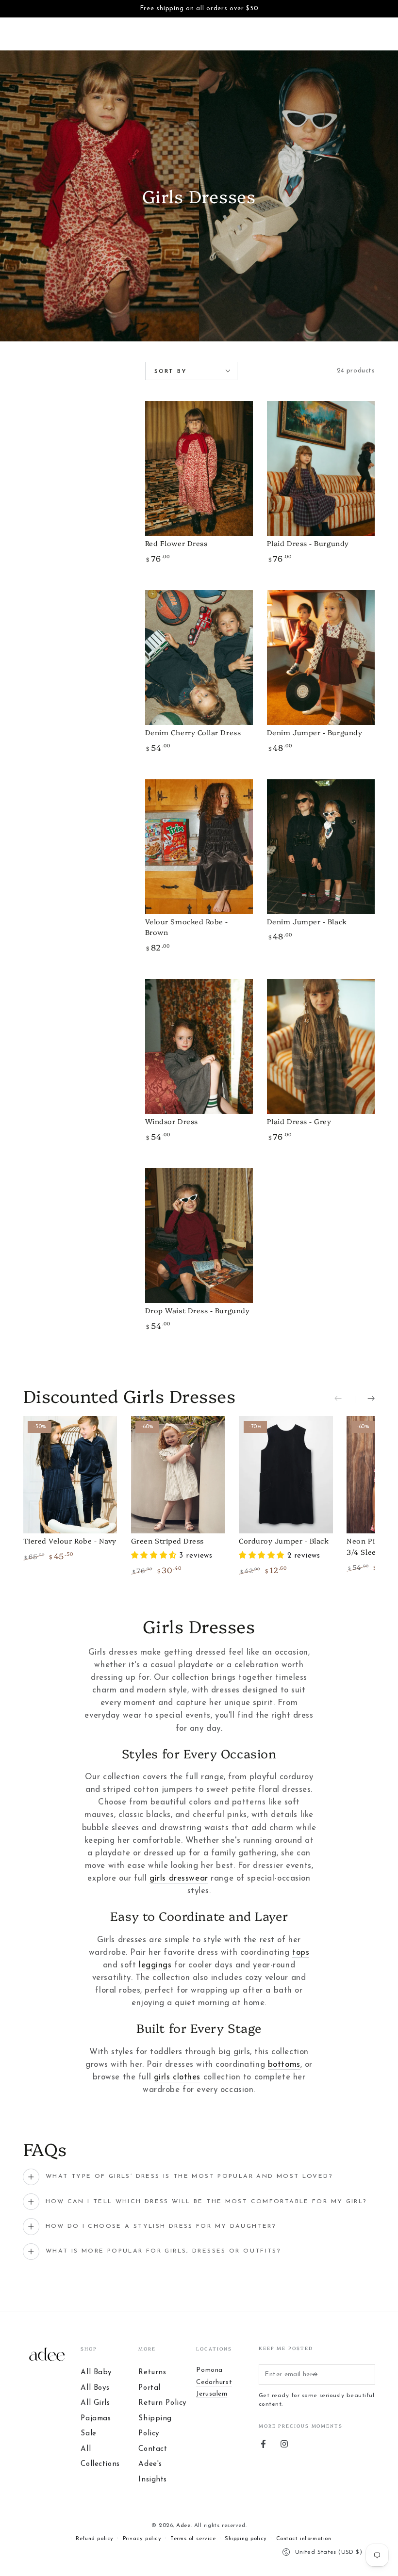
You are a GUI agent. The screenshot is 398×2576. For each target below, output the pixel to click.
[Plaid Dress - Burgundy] (321, 468)
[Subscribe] (317, 2374)
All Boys (95, 2388)
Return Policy (162, 2403)
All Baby (96, 2373)
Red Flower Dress (176, 543)
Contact (153, 2449)
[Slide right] (365, 1399)
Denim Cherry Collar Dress (193, 732)
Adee (183, 2526)
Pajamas (96, 2419)
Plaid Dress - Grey (299, 1121)
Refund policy (94, 2539)
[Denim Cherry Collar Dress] (199, 658)
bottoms (284, 2065)
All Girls (95, 2403)
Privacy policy (142, 2539)
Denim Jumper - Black (307, 921)
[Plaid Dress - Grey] (321, 1046)
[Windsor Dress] (199, 1046)
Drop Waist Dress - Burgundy (198, 1310)
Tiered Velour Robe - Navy (70, 1541)
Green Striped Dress (167, 1541)
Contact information (304, 2539)
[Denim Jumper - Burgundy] (321, 658)
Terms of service (193, 2539)
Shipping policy (246, 2539)
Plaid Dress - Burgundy (308, 543)
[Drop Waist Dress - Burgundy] (199, 1236)
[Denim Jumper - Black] (321, 847)
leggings (155, 1965)
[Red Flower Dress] (199, 468)
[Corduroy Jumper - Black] (286, 1475)
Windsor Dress (172, 1121)
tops (301, 1953)
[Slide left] (345, 1399)
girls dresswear (179, 1878)
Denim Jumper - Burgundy (315, 732)
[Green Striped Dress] (178, 1475)
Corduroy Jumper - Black (284, 1541)
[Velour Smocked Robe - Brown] (199, 847)
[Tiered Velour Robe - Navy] (70, 1475)
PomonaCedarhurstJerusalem (214, 2382)
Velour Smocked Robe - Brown (187, 927)
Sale (88, 2434)
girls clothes (177, 2077)
